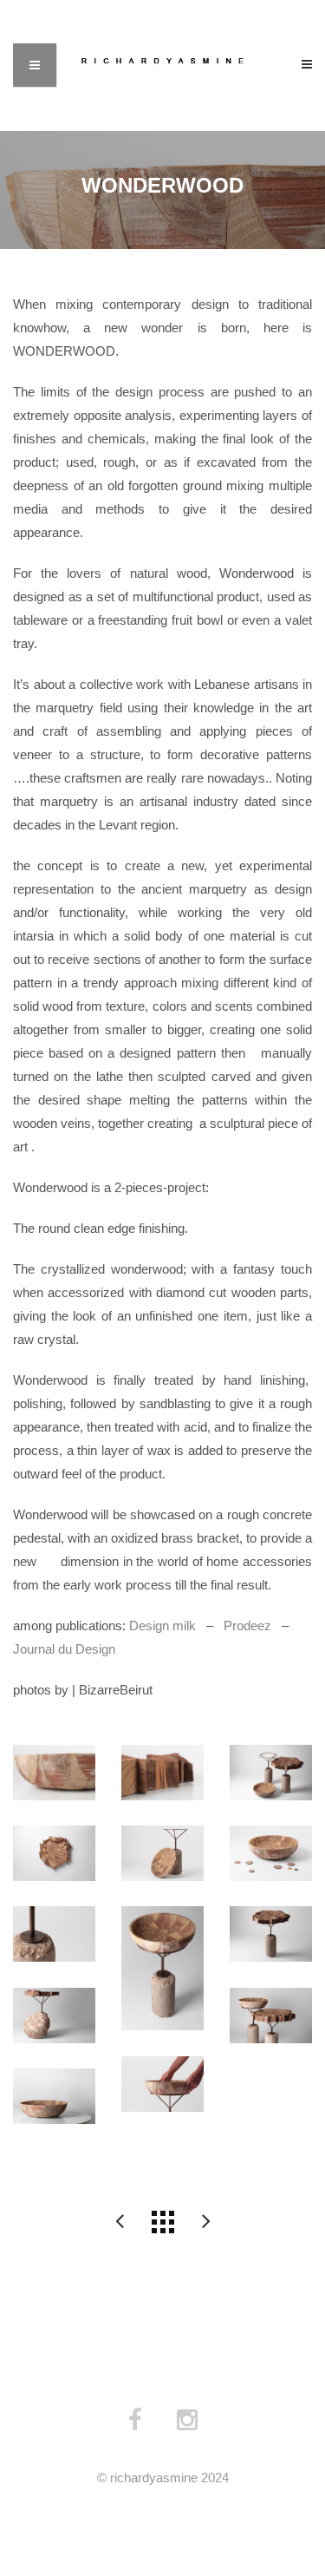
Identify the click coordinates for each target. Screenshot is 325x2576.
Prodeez (247, 1626)
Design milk (162, 1626)
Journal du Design (64, 1649)
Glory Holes (120, 2222)
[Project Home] (163, 2222)
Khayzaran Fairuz (206, 2222)
